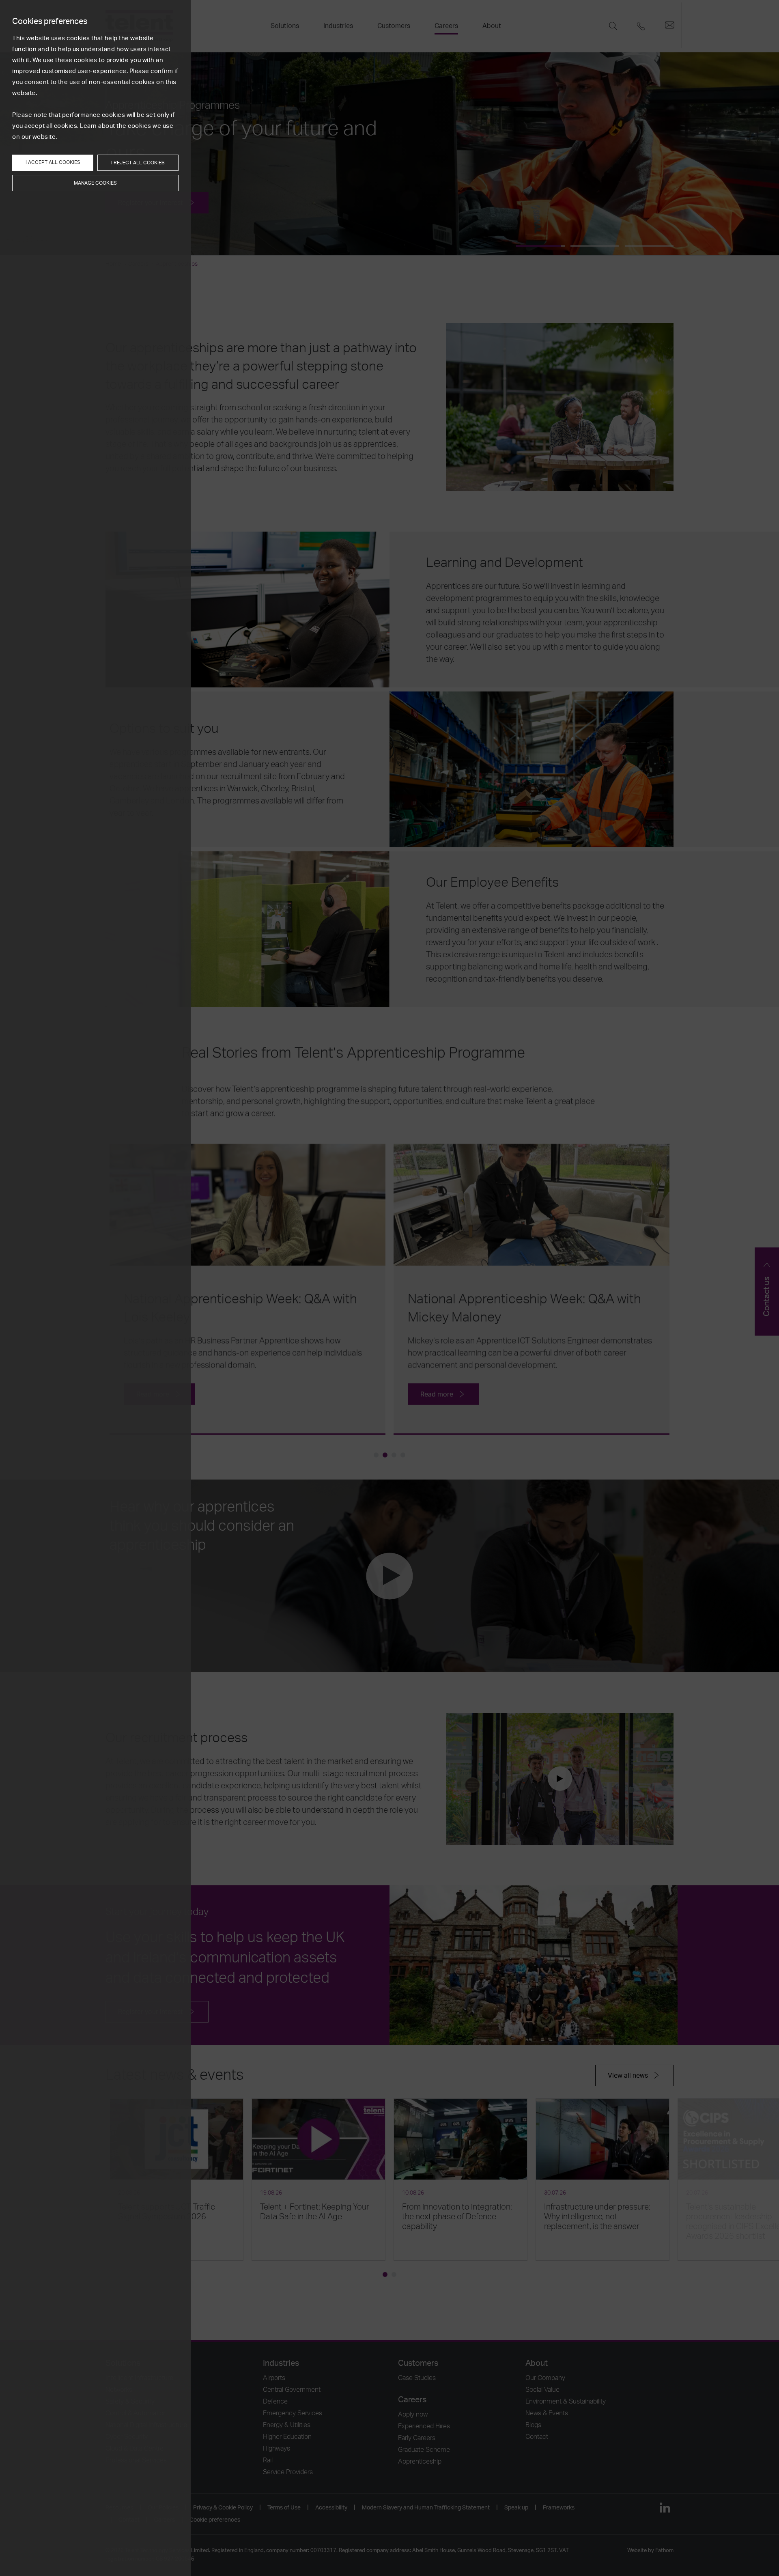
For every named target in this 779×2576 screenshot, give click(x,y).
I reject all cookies (138, 163)
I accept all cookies (53, 162)
